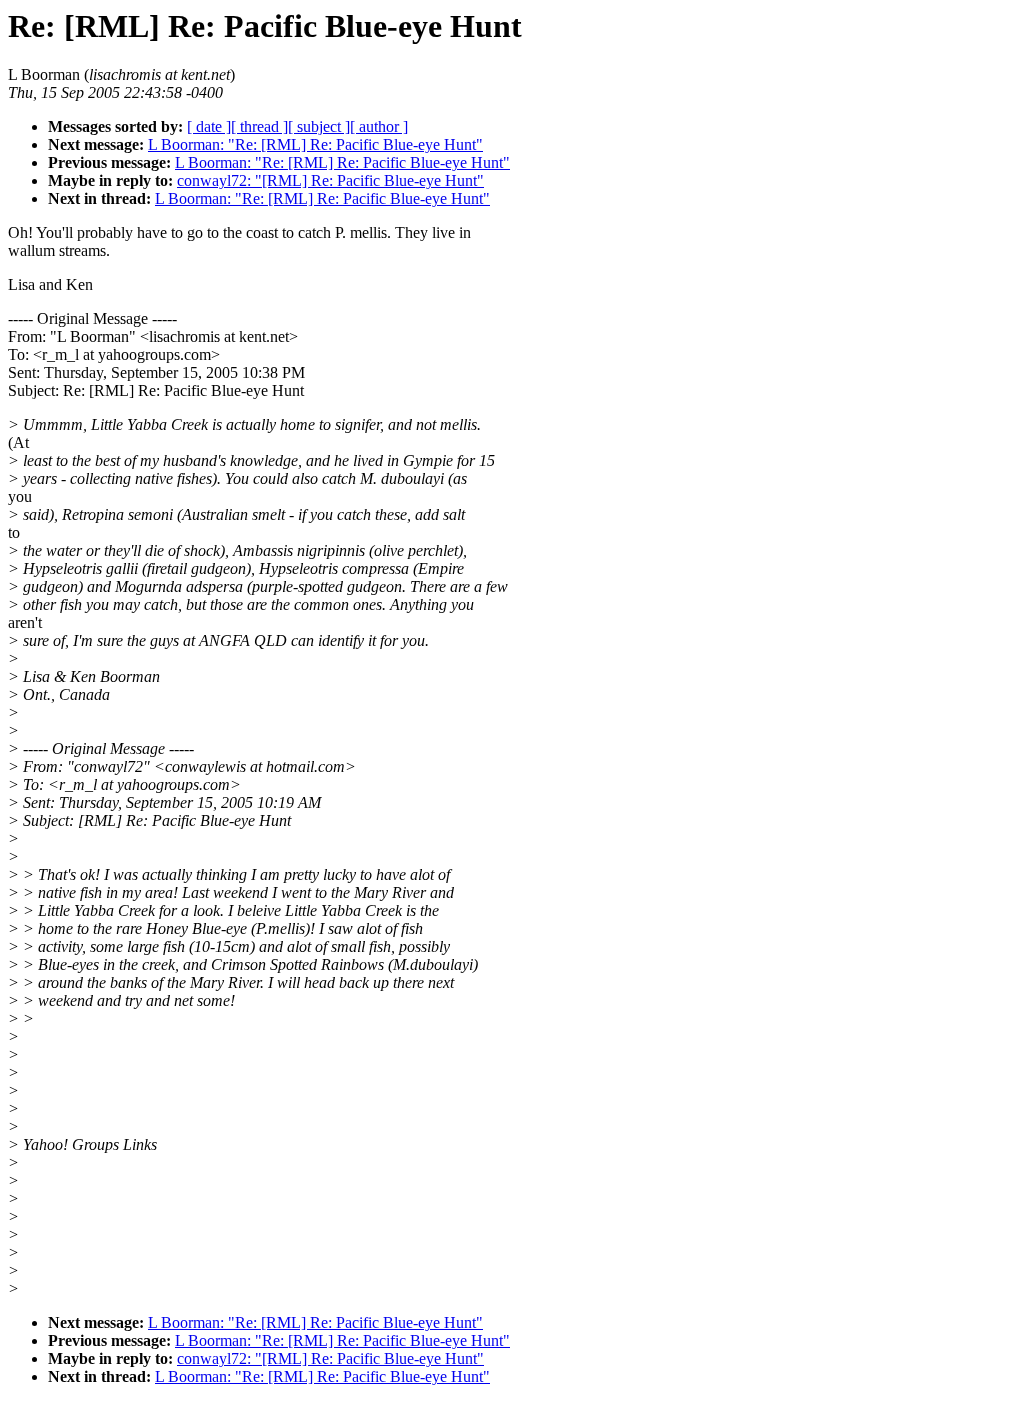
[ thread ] (259, 126)
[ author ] (379, 126)
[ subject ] (319, 126)
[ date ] (209, 126)
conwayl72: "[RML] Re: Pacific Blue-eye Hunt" (330, 180)
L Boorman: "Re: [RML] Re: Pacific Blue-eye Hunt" (315, 144)
